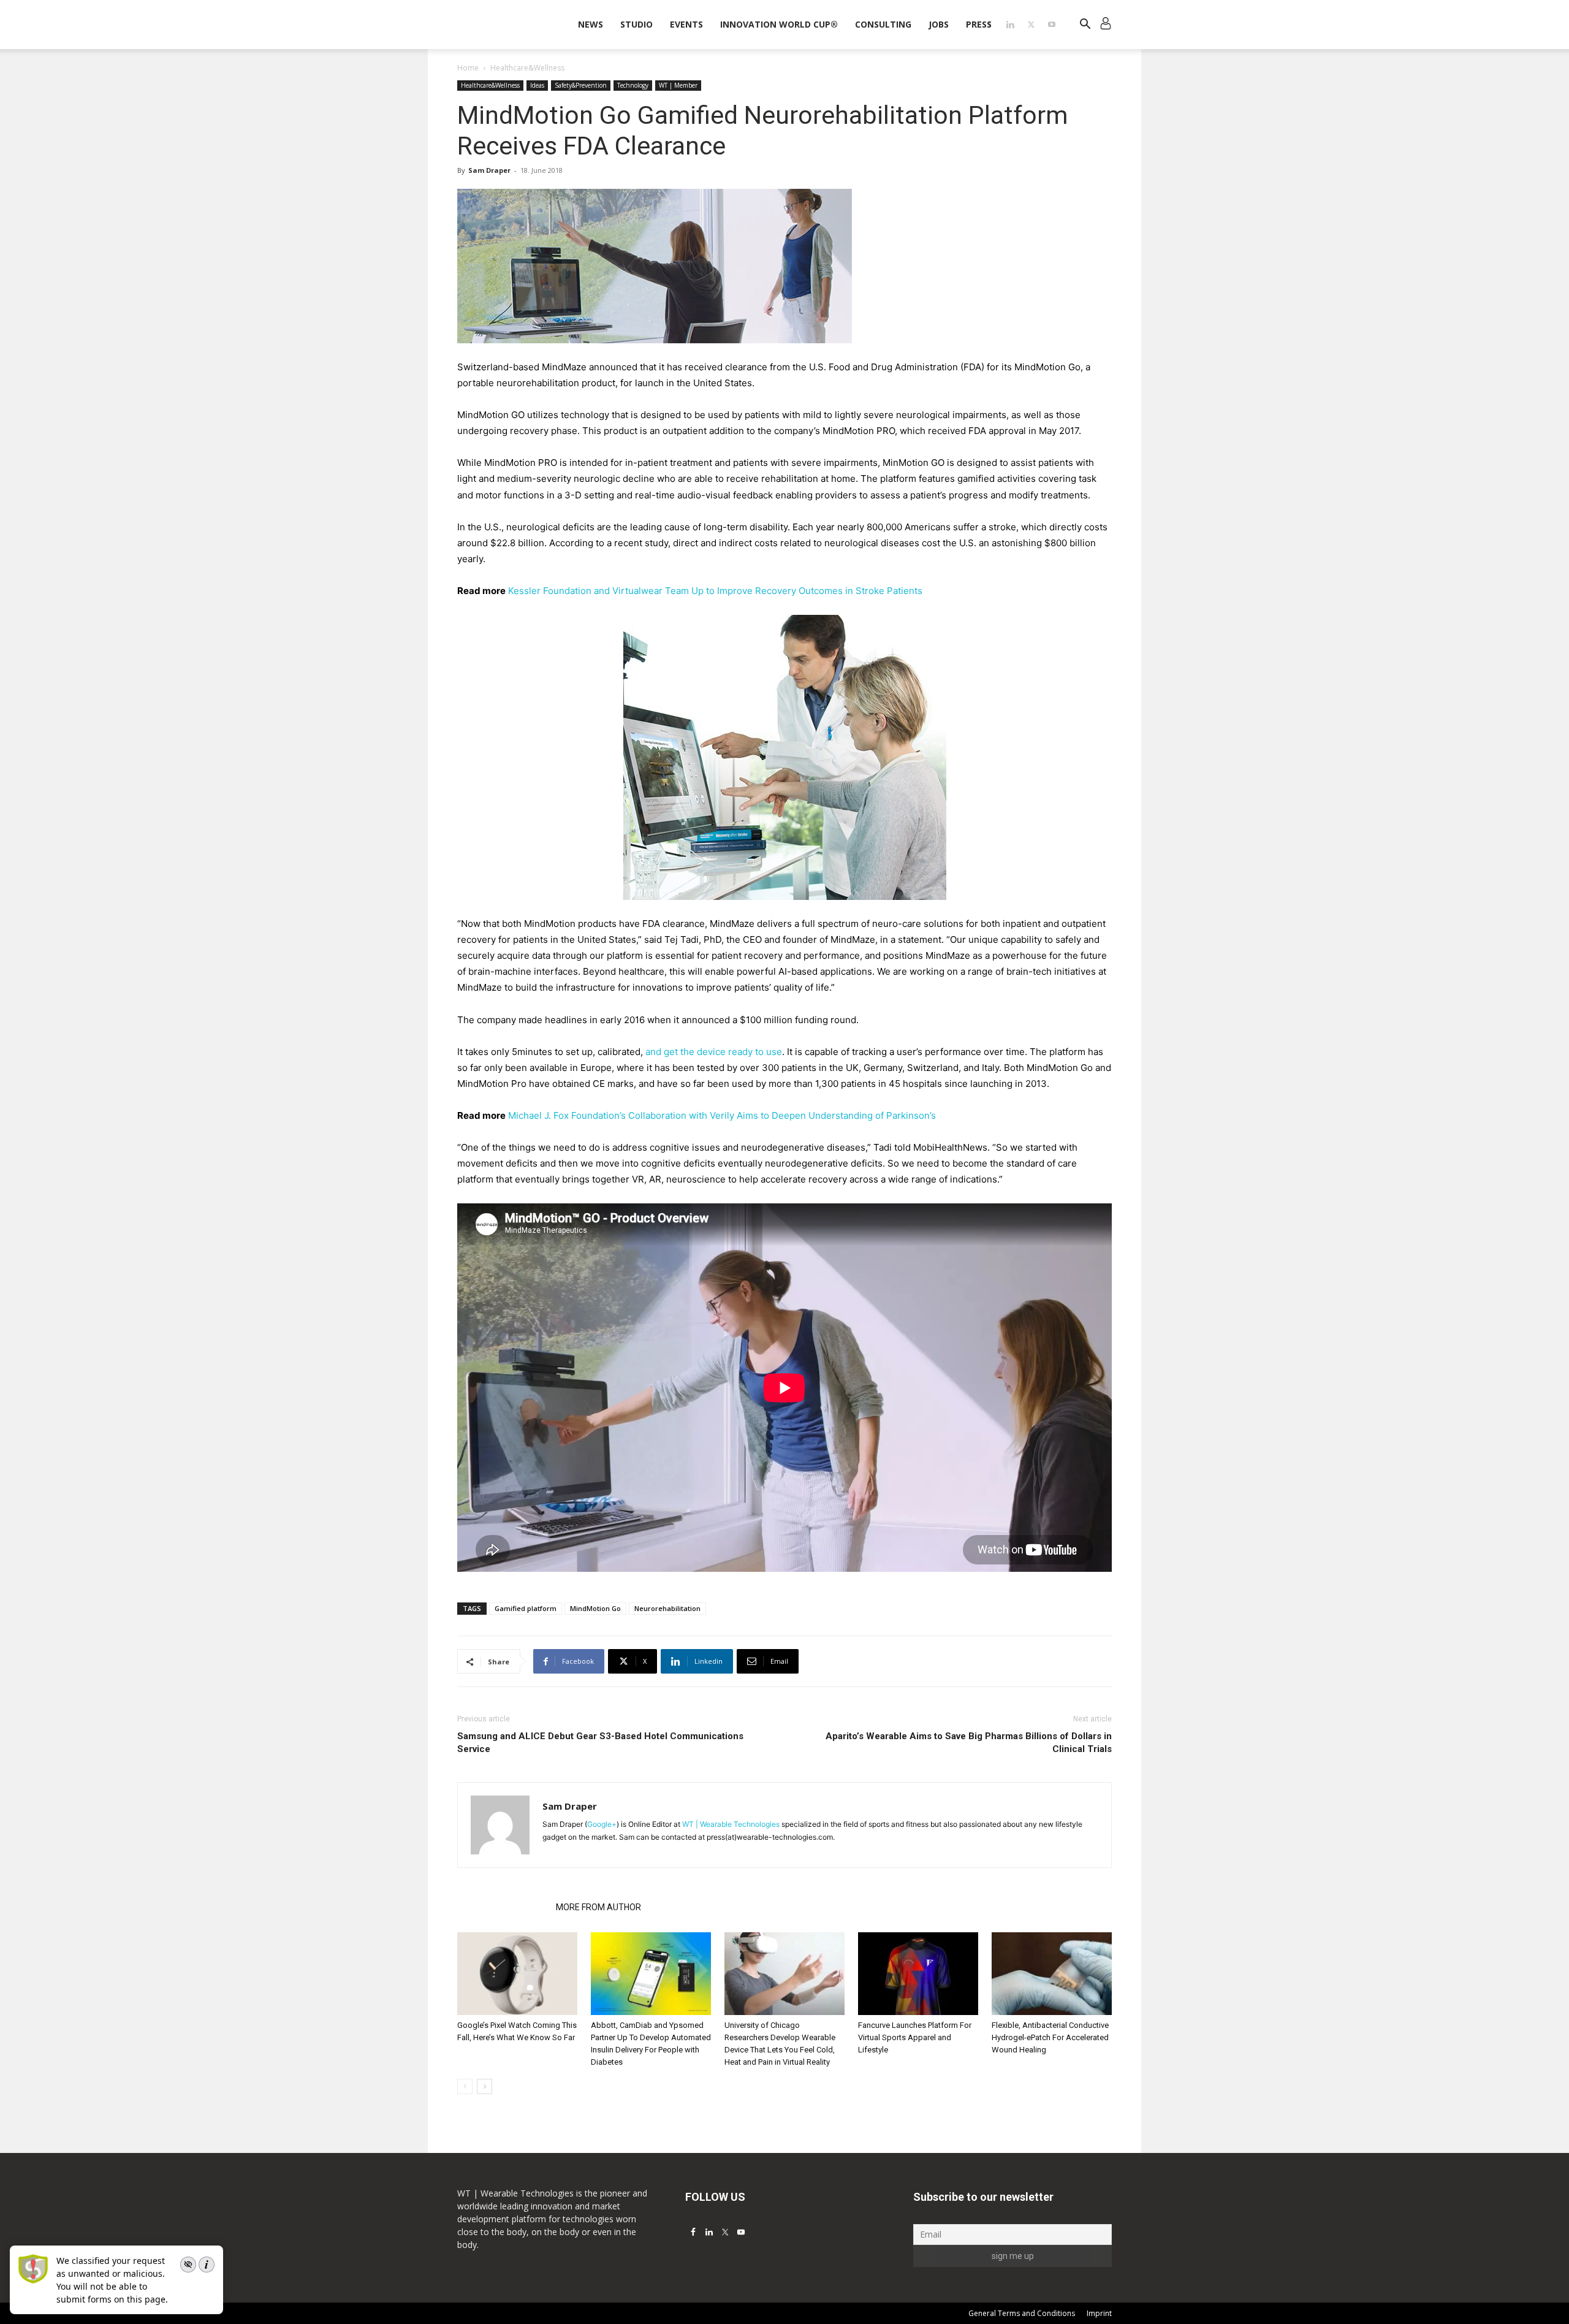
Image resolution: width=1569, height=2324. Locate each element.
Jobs (939, 24)
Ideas (537, 85)
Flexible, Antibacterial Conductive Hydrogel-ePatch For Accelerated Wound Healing (1050, 2037)
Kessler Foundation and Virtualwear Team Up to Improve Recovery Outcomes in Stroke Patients (715, 591)
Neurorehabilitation (667, 1608)
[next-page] (484, 2086)
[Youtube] (1052, 25)
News (591, 24)
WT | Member (678, 85)
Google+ (602, 1824)
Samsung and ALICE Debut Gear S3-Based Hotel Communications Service (600, 1743)
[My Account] (1106, 25)
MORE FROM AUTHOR (598, 1907)
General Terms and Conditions (1022, 2313)
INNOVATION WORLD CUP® (779, 24)
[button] (1085, 25)
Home (468, 68)
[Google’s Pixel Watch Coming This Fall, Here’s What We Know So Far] (517, 1974)
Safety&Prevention (581, 85)
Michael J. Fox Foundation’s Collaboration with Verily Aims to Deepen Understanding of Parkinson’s (722, 1115)
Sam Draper (489, 170)
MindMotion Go (595, 1608)
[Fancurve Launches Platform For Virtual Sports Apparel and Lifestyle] (918, 1974)
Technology (633, 85)
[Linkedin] (1010, 25)
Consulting (883, 24)
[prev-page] (465, 2086)
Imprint (1099, 2313)
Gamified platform (526, 1608)
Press (979, 24)
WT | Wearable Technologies (731, 1824)
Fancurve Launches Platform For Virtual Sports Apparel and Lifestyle (915, 2037)
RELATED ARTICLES (503, 1907)
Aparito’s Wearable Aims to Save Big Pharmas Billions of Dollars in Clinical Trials (969, 1743)
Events (686, 24)
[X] (1031, 25)
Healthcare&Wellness (490, 85)
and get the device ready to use (714, 1052)
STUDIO (636, 24)
